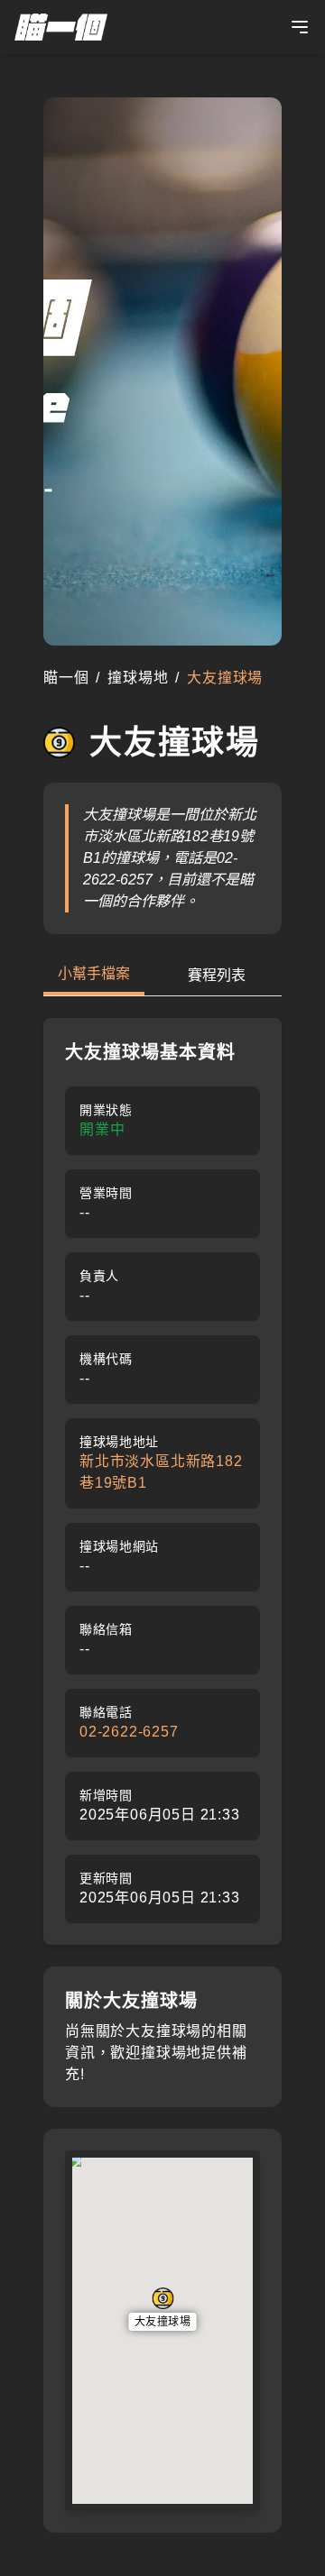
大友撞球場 (163, 2322)
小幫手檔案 (94, 973)
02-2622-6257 (129, 1732)
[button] (163, 2309)
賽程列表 (217, 975)
